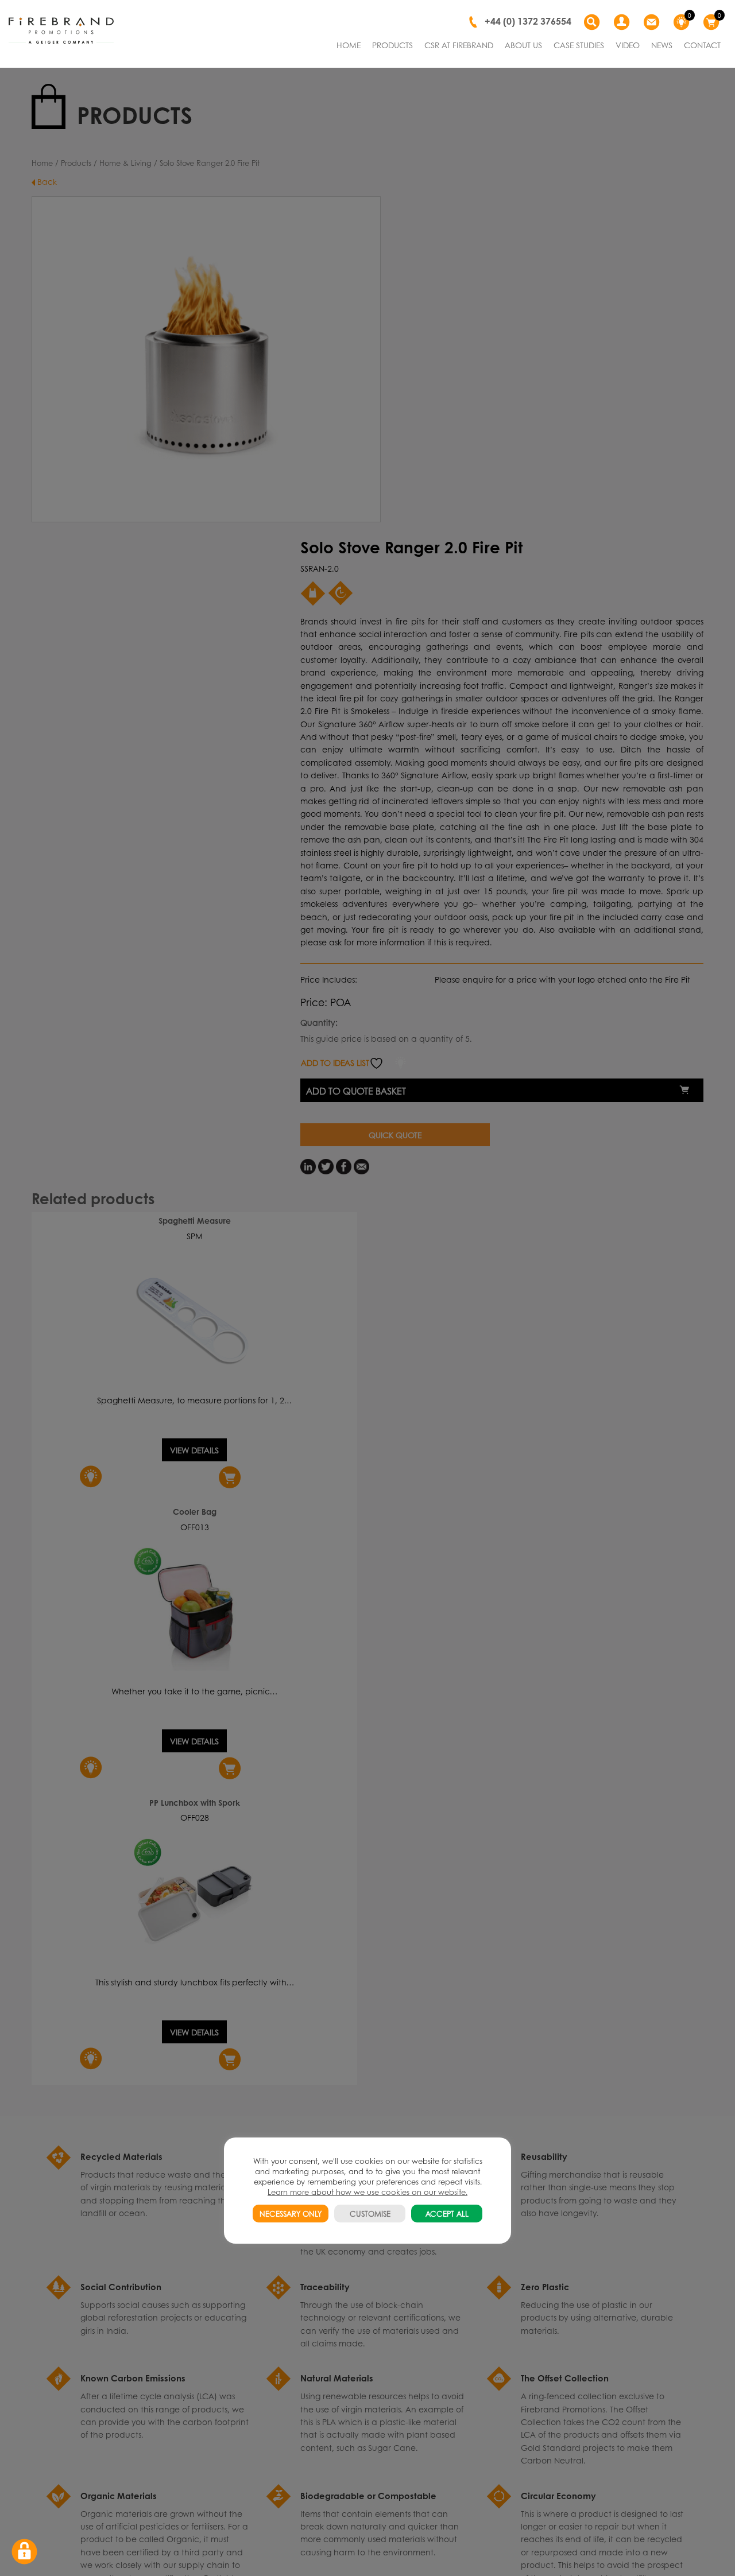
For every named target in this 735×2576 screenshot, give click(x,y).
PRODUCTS (392, 45)
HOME (349, 45)
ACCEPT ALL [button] (447, 2214)
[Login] (623, 22)
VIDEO (628, 45)
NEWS (662, 45)
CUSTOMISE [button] (370, 2214)
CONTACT (702, 45)
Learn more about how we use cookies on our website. (367, 2192)
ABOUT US (523, 45)
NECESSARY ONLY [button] (291, 2214)
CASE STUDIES (579, 45)
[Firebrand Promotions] (61, 31)
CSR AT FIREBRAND (459, 45)
